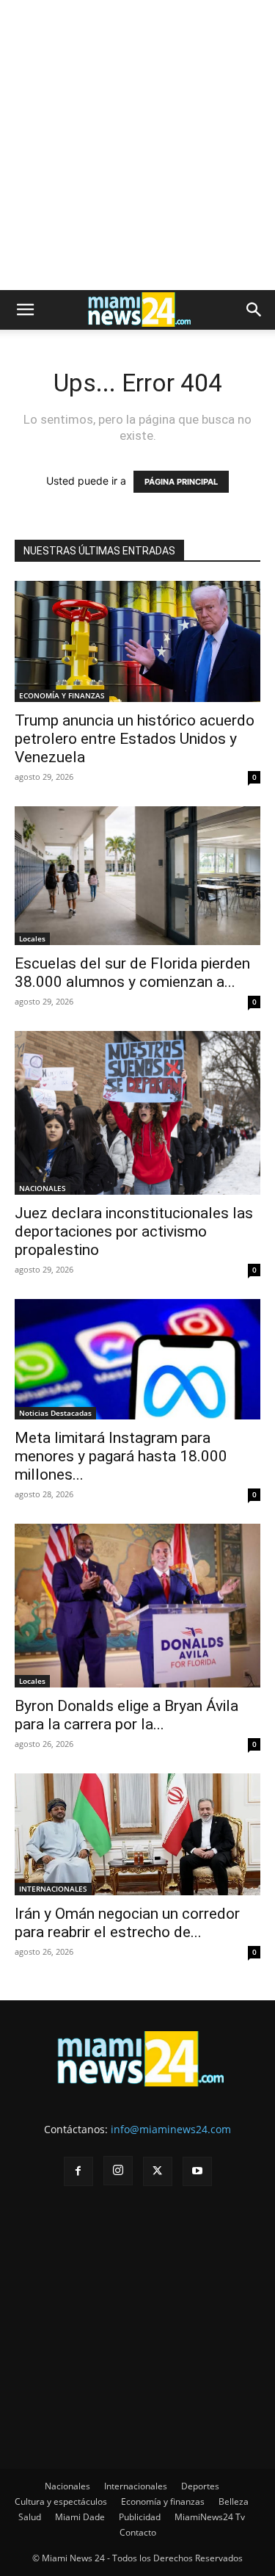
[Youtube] (197, 2171)
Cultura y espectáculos (61, 2501)
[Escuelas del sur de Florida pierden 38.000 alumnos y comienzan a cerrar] (137, 875)
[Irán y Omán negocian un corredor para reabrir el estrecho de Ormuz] (137, 1834)
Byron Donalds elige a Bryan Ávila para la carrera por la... (126, 1715)
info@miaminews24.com (171, 2129)
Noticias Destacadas (55, 1413)
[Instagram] (118, 2171)
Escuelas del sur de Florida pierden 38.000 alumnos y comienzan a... (132, 973)
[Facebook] (78, 2171)
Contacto (138, 2532)
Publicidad (140, 2517)
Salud (30, 2517)
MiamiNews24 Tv (210, 2517)
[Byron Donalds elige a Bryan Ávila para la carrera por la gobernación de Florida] (137, 1606)
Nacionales (67, 2486)
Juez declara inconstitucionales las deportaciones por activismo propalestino (134, 1231)
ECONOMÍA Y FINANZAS (62, 695)
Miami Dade (80, 2517)
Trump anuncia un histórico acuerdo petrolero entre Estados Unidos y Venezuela (135, 739)
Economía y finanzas (163, 2501)
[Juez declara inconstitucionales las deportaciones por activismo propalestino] (137, 1113)
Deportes (200, 2486)
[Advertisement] (137, 145)
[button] (25, 310)
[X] (158, 2171)
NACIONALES (43, 1188)
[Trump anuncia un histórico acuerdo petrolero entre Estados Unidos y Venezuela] (137, 641)
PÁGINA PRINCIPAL (181, 482)
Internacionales (136, 2486)
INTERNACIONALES (53, 1889)
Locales (32, 938)
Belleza (234, 2501)
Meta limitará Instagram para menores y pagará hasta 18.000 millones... (121, 1456)
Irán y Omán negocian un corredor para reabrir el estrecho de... (127, 1923)
